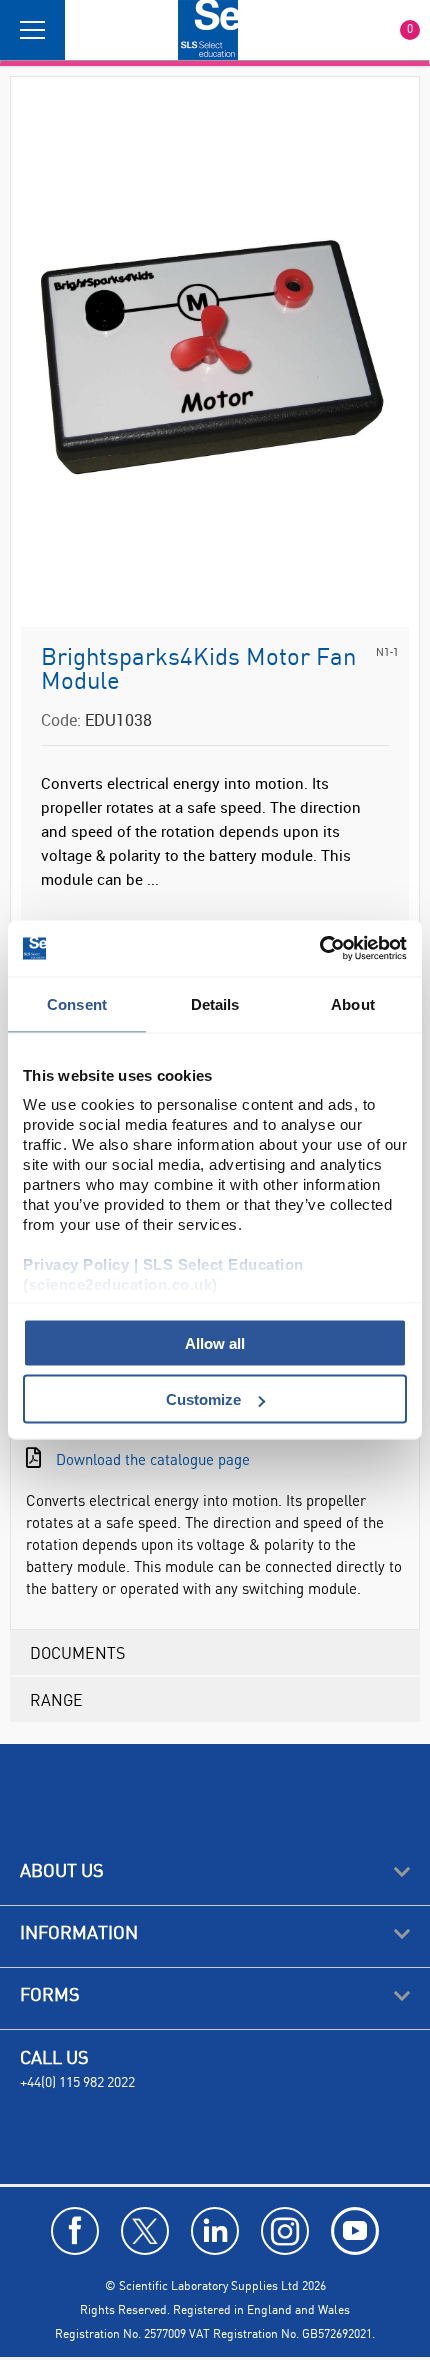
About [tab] (353, 1003)
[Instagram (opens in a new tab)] (285, 2231)
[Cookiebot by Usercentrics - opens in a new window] (319, 949)
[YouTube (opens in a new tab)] (355, 2231)
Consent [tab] (77, 1003)
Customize (203, 1399)
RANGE (56, 1699)
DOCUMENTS (77, 1652)
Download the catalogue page (153, 1459)
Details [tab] (215, 1003)
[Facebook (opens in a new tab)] (75, 2231)
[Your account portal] (87, 30)
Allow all (215, 1342)
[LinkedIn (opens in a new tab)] (215, 2231)
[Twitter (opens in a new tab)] (145, 2231)
